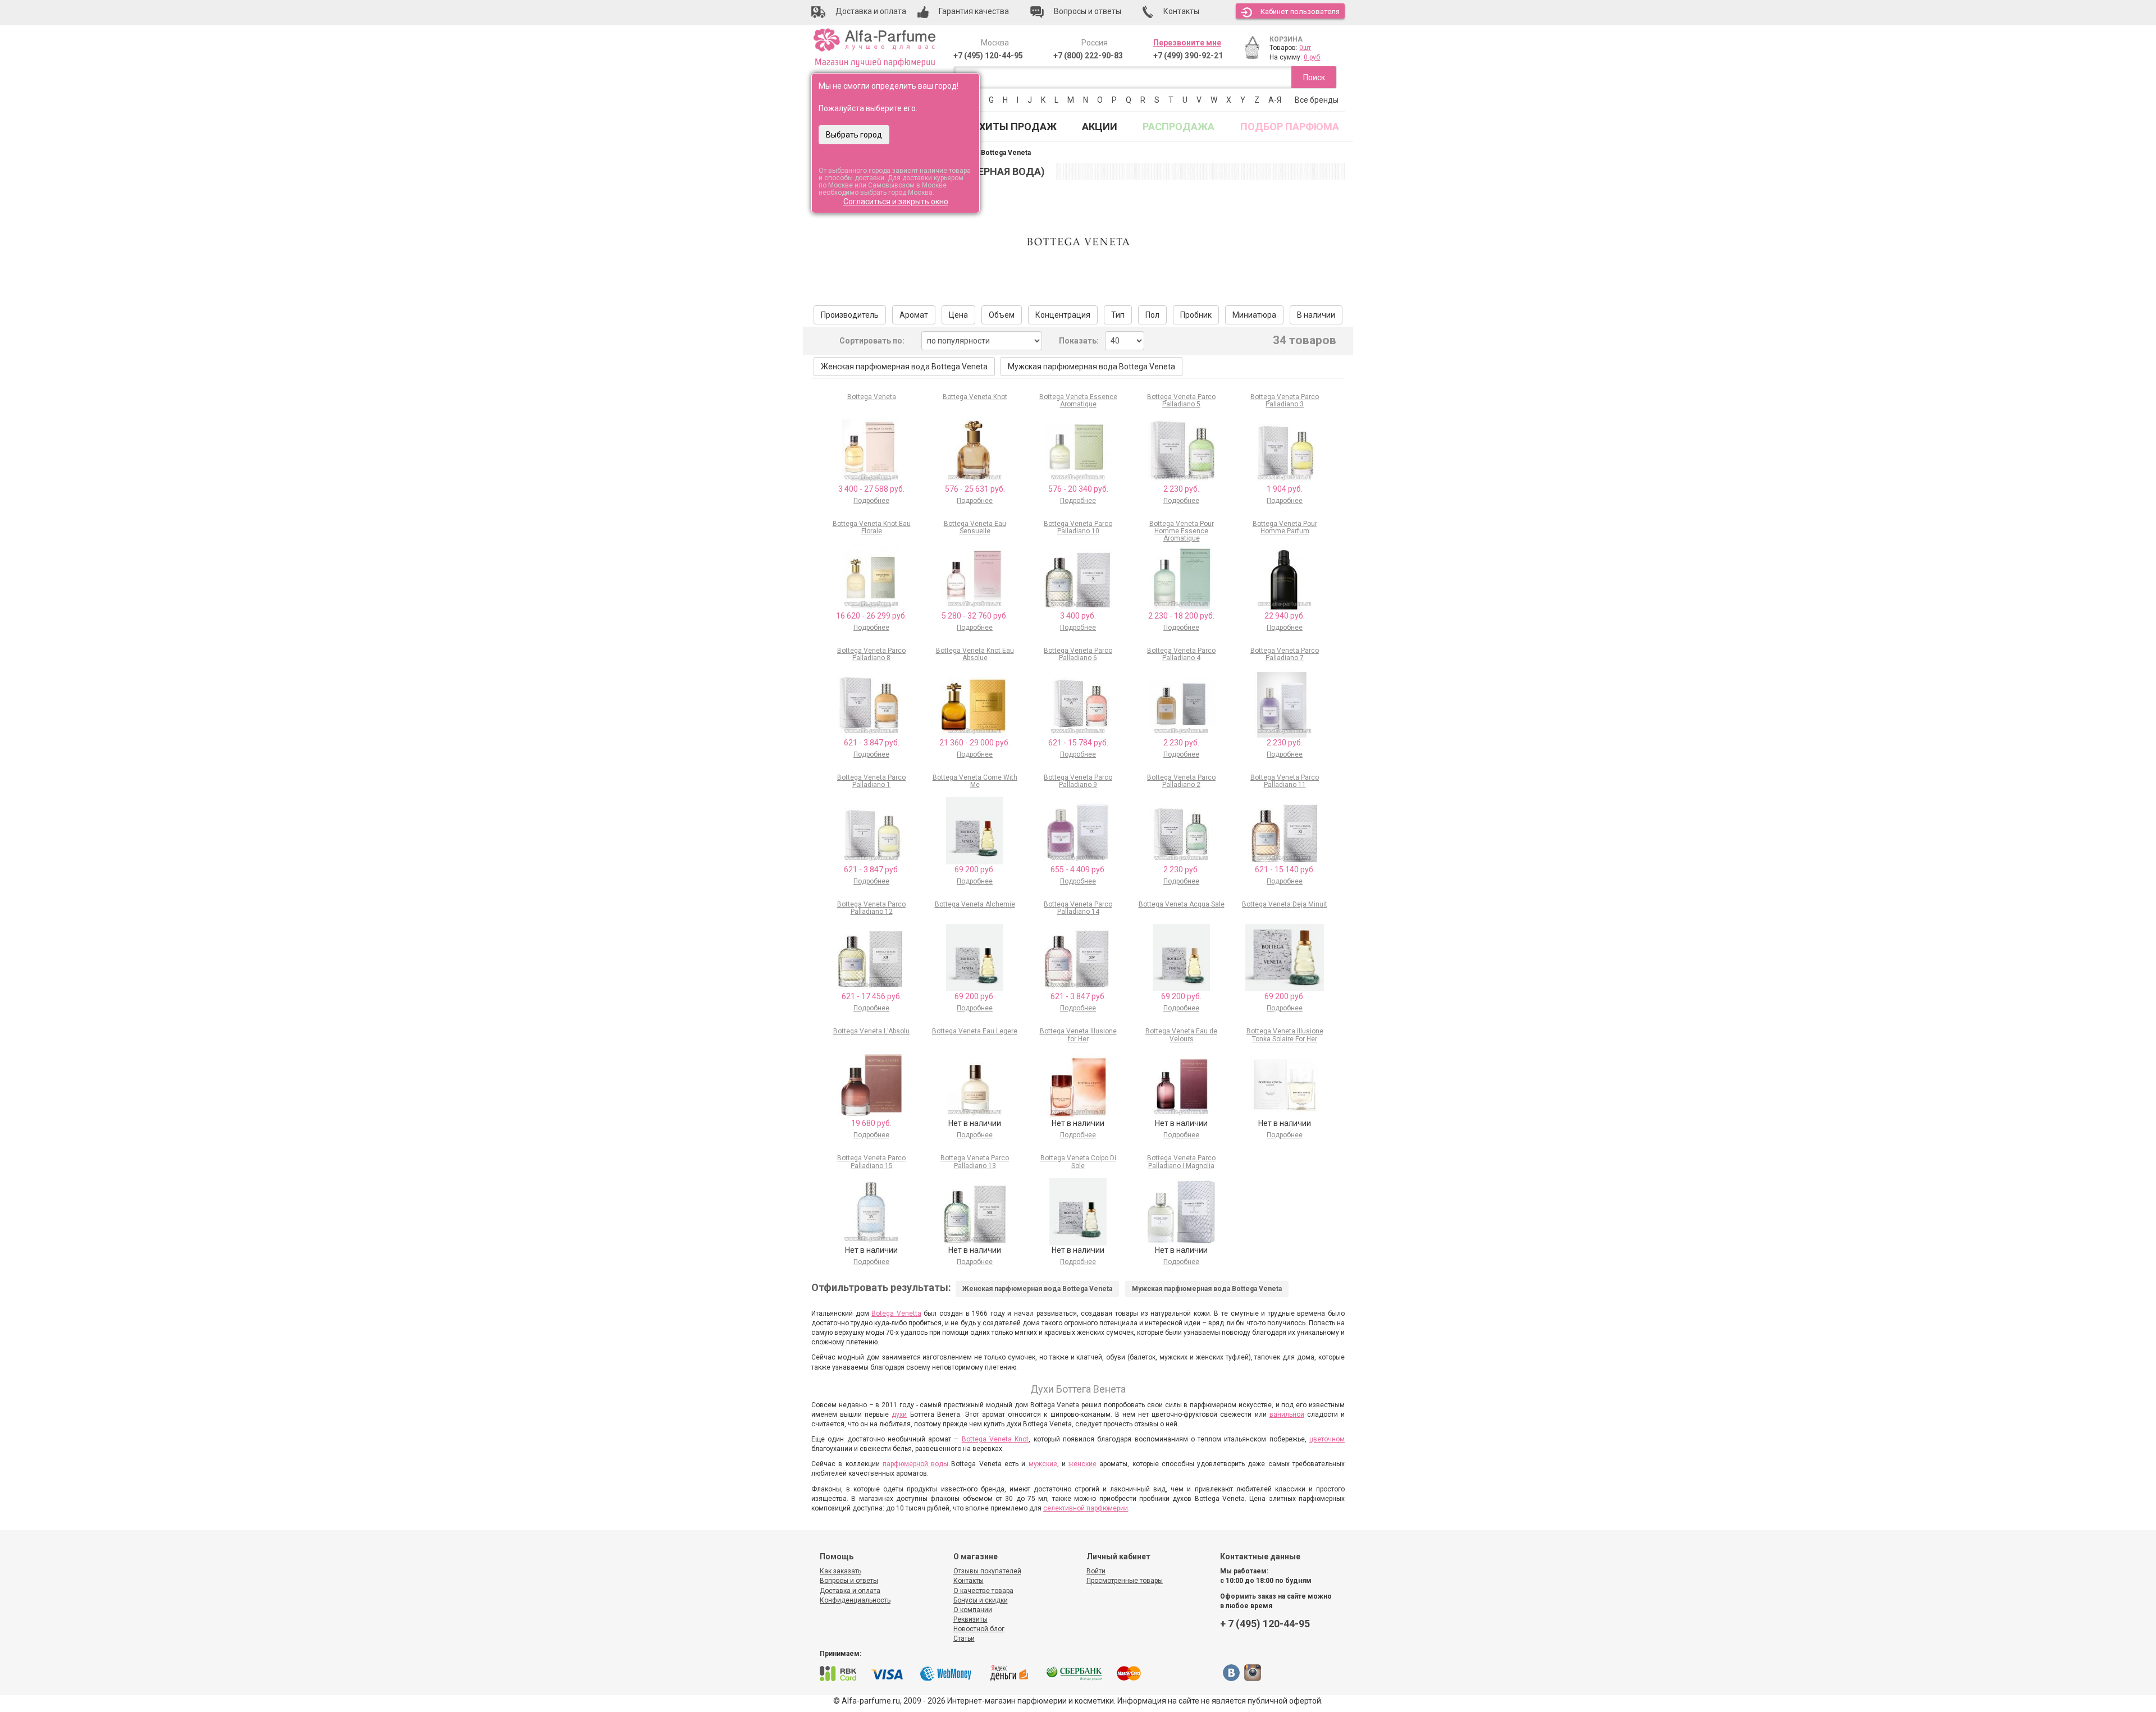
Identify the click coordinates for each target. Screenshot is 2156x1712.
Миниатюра (1254, 315)
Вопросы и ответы (849, 1581)
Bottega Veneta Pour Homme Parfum (1285, 527)
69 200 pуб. (975, 869)
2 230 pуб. (1181, 489)
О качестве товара (983, 1591)
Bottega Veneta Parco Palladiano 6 (1078, 654)
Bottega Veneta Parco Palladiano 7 (1285, 654)
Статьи (964, 1638)
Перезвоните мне (1187, 43)
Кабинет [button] (1300, 12)
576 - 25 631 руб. (975, 489)
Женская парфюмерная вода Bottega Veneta (904, 367)
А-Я (1275, 100)
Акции (1100, 127)
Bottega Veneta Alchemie (975, 904)
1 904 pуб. (1285, 489)
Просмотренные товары (1125, 1581)
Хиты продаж (1018, 127)
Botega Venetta (896, 1313)
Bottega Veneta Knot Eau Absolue (975, 654)
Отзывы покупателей (987, 1571)
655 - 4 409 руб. (1078, 869)
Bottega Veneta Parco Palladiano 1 (871, 781)
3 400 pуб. (1078, 616)
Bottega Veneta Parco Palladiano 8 (871, 654)
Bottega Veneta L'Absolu (871, 1031)
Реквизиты (970, 1619)
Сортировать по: (872, 341)
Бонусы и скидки (981, 1600)
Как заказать (841, 1571)
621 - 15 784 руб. (1078, 743)
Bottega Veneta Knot (975, 397)
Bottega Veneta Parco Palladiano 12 (871, 908)
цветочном (1327, 1439)
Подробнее (871, 501)
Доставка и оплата (850, 1591)
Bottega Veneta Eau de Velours (1181, 1035)
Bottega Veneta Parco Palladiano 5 (1181, 400)
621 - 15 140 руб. (1285, 869)
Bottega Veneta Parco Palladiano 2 (1181, 781)
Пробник (1196, 315)
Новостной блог (979, 1629)
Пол (1152, 315)
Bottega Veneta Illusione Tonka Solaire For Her (1285, 1035)
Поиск (1314, 77)
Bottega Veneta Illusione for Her (1078, 1035)
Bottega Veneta (872, 397)
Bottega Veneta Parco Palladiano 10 (1078, 527)
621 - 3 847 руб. (872, 743)
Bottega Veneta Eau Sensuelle (975, 527)
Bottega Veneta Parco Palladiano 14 (1078, 908)
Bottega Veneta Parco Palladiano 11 (1285, 781)
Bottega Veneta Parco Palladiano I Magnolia (1181, 1162)
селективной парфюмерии (1086, 1508)
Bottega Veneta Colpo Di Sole (1078, 1162)
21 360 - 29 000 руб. (975, 743)
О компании (973, 1610)
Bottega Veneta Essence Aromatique (1078, 400)
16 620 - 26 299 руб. (871, 616)
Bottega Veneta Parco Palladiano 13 (975, 1162)
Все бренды (1317, 100)
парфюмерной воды (915, 1464)
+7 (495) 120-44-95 (988, 56)
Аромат (914, 315)
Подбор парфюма (1290, 127)
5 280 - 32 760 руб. (975, 616)
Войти (1096, 1571)
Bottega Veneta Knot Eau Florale (872, 527)
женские (1082, 1464)
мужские (1043, 1464)
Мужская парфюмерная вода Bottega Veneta (1091, 367)
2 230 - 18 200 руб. (1181, 616)
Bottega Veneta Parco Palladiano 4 (1181, 654)
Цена (958, 315)
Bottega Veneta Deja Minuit (1285, 904)
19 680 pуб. (871, 1123)
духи (899, 1415)
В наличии (1316, 315)
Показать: (1079, 341)
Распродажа (1179, 127)
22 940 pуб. (1285, 616)
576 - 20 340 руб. (1078, 489)
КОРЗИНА (1286, 39)
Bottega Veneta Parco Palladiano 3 (1285, 400)
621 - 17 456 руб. (872, 996)
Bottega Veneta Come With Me (975, 781)
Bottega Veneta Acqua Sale (1182, 904)
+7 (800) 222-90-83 (1088, 56)
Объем (1002, 315)
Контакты (969, 1581)
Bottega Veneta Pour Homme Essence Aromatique (1182, 531)
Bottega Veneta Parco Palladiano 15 (871, 1162)
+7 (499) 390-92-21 (1188, 56)
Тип (1118, 315)
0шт (1305, 48)
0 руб (1312, 57)
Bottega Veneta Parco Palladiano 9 (1078, 781)
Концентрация (1063, 315)
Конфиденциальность (855, 1600)
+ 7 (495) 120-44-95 (1265, 1624)
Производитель (850, 315)
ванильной (1287, 1415)
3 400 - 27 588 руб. (871, 489)
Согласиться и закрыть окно (896, 202)
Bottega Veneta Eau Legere (975, 1031)
